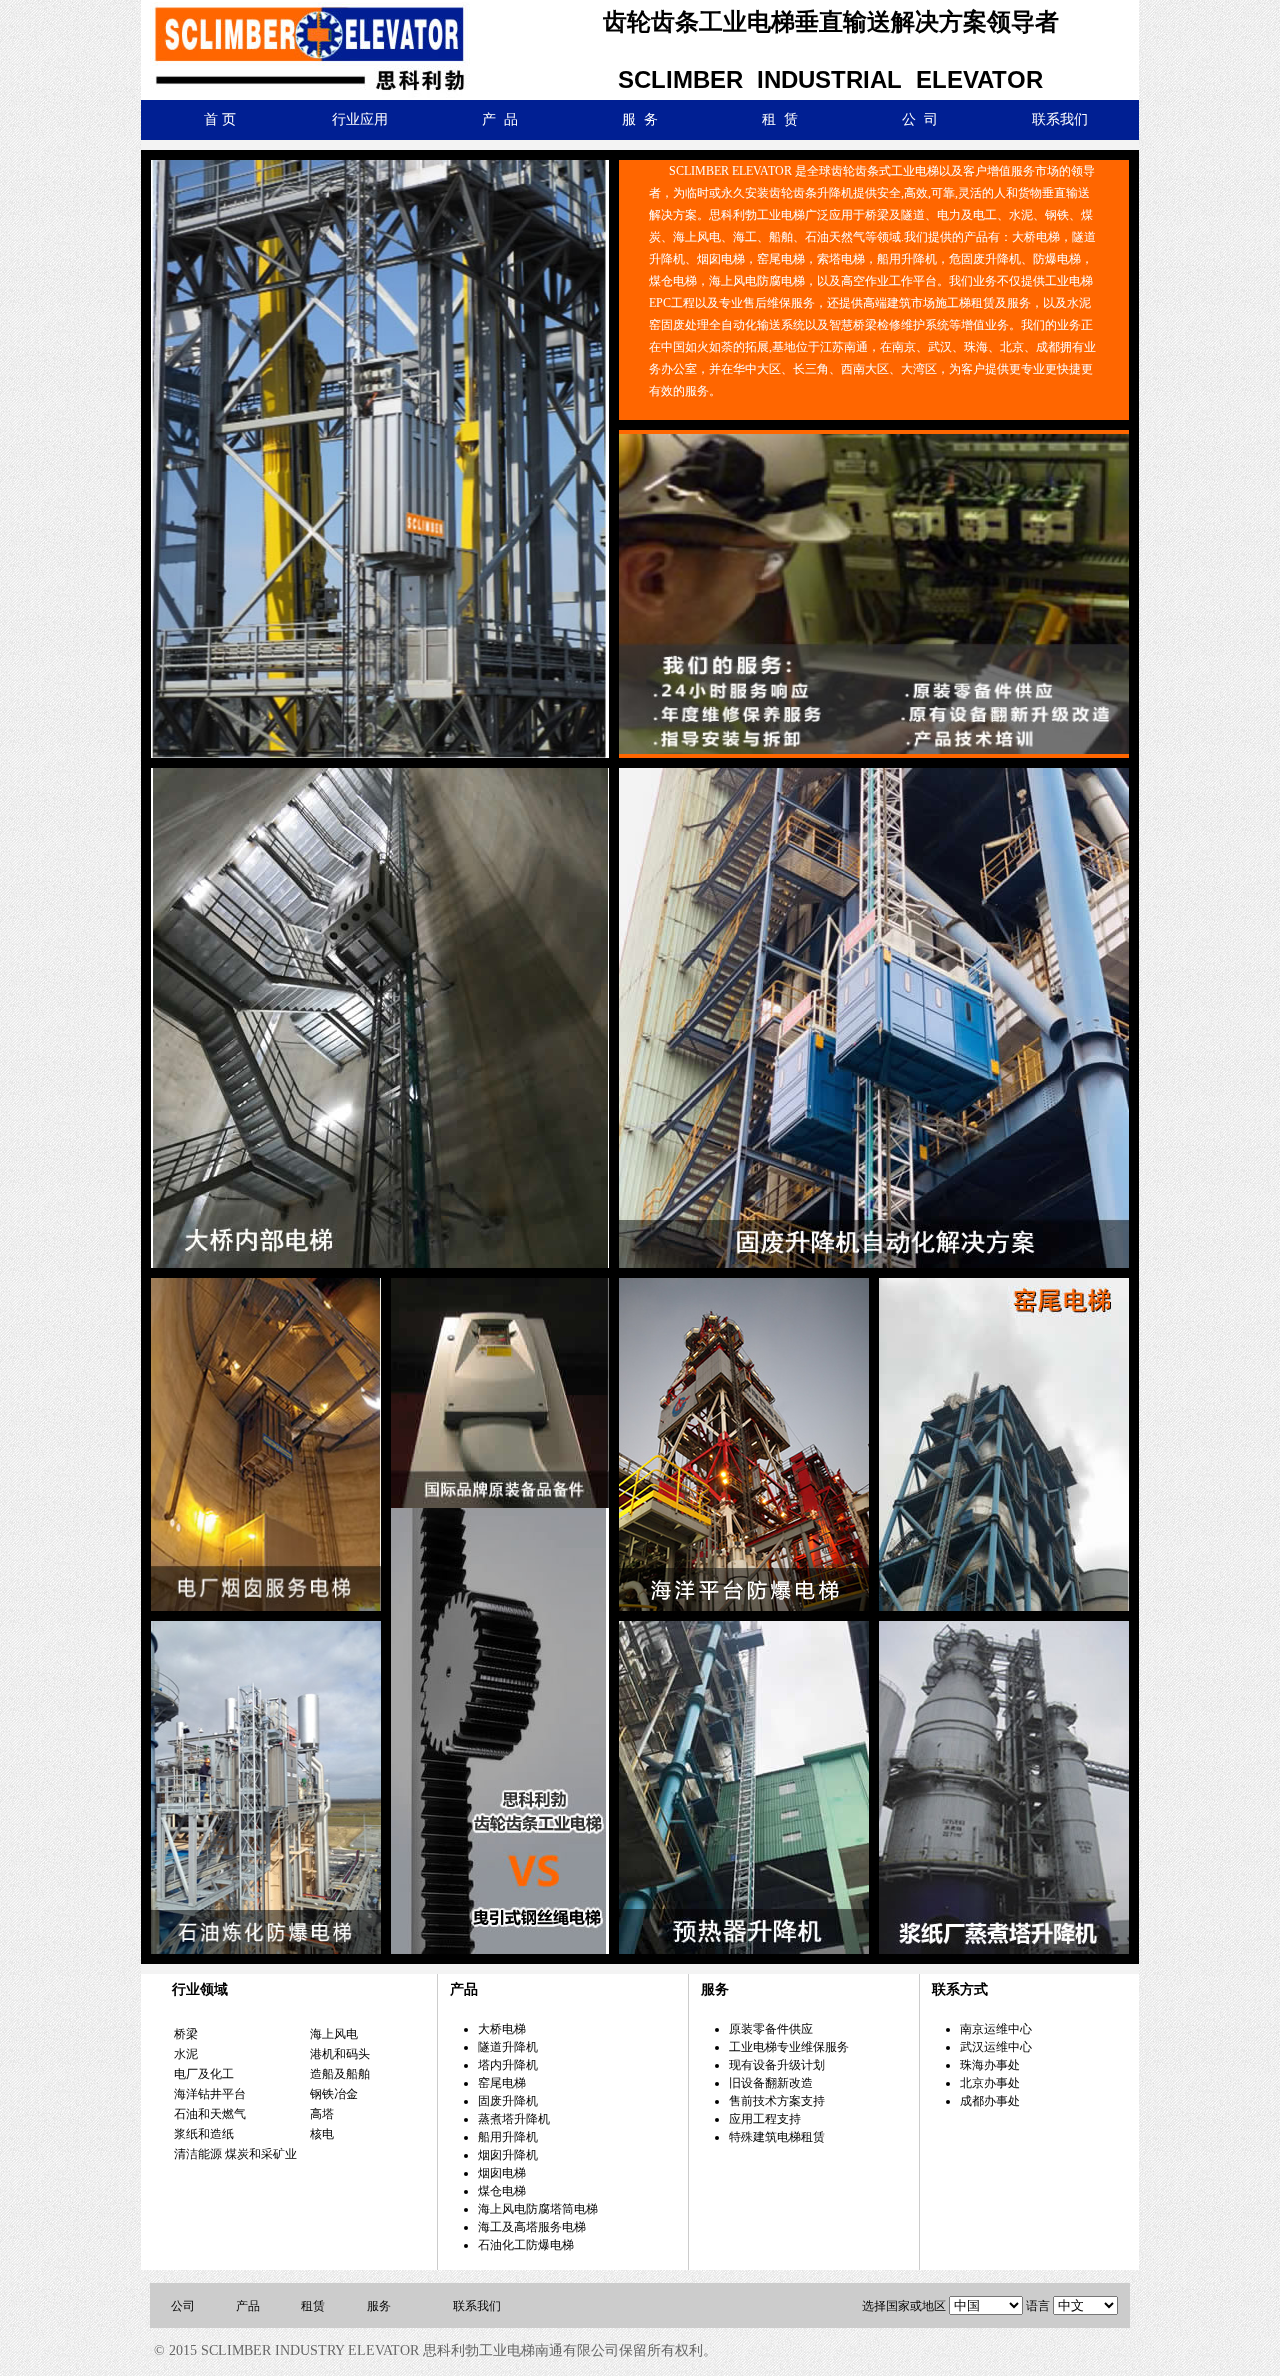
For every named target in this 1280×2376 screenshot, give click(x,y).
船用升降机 (508, 2137)
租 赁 (780, 119)
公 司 (920, 119)
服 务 (640, 119)
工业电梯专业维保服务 (789, 2047)
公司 (183, 2306)
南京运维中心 (996, 2029)
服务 (379, 2306)
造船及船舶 (340, 2074)
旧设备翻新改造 (771, 2083)
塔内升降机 (508, 2065)
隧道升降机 (508, 2047)
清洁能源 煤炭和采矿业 (235, 2154)
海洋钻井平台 (210, 2094)
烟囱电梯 (502, 2173)
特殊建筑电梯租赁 (777, 2137)
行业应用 (360, 119)
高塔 (322, 2114)
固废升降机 (508, 2101)
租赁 (313, 2306)
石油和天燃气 (210, 2114)
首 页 (220, 119)
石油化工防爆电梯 (526, 2245)
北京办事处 (990, 2083)
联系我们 (1060, 119)
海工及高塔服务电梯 (532, 2227)
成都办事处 (990, 2101)
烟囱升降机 (508, 2155)
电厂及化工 (204, 2074)
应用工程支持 (765, 2119)
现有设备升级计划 (777, 2065)
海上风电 (334, 2034)
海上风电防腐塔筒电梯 (538, 2209)
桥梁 (186, 2034)
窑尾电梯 (502, 2083)
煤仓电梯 (502, 2191)
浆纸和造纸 (204, 2134)
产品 (248, 2306)
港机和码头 (340, 2054)
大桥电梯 (502, 2029)
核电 (322, 2134)
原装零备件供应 (771, 2029)
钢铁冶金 (334, 2094)
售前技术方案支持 (777, 2101)
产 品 (500, 119)
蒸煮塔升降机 (514, 2119)
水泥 (186, 2054)
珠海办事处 (990, 2065)
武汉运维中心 (996, 2047)
